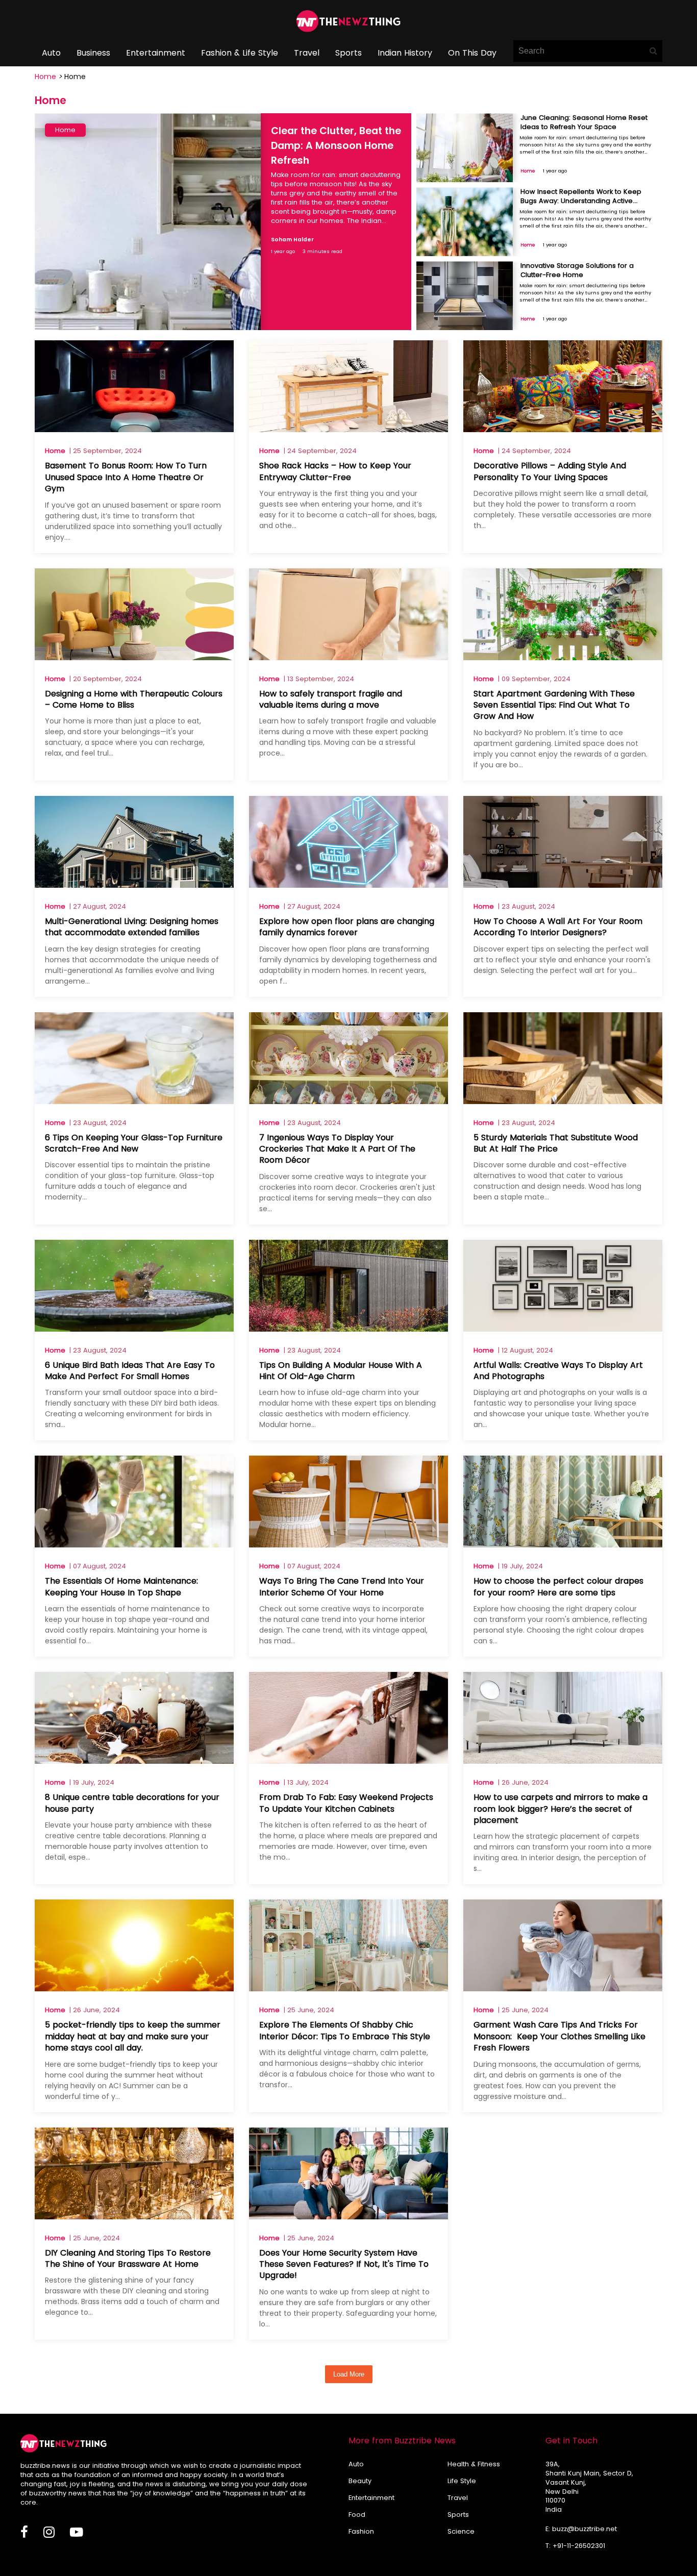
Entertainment (156, 53)
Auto (51, 53)
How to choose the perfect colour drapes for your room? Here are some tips (558, 1586)
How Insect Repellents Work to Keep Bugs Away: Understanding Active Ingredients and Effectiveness (581, 201)
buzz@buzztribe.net (584, 2529)
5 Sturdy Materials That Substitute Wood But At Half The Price (556, 1143)
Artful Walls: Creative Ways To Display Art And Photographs (558, 1371)
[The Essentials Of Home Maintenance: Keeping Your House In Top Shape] (134, 1545)
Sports (348, 53)
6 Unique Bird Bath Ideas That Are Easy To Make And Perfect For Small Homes (130, 1371)
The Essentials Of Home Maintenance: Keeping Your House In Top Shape (121, 1586)
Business (93, 53)
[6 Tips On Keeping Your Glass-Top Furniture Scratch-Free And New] (134, 1101)
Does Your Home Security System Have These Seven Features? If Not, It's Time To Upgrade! (344, 2264)
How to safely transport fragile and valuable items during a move (331, 699)
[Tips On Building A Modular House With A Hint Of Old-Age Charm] (348, 1329)
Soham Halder (292, 240)
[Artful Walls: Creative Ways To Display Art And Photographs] (563, 1329)
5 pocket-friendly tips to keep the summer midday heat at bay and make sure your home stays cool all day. (133, 2036)
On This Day (472, 53)
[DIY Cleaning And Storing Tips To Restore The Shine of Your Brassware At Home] (134, 2217)
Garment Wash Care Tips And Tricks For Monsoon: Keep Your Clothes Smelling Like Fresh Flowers (559, 2036)
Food (357, 2515)
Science (461, 2531)
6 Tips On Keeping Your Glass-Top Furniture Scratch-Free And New (134, 1143)
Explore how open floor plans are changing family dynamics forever (347, 927)
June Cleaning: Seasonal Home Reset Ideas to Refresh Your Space (584, 122)
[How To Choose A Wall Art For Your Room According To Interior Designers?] (563, 885)
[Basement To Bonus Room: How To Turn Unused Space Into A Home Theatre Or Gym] (134, 429)
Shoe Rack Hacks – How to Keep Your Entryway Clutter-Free (335, 471)
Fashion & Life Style (240, 53)
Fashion (361, 2531)
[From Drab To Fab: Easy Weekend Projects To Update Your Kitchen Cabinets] (348, 1761)
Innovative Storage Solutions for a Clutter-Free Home (577, 270)
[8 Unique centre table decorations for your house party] (134, 1761)
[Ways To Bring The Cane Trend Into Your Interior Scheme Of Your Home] (348, 1545)
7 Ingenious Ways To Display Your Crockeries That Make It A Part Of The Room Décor (337, 1149)
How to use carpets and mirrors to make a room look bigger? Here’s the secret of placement (561, 1809)
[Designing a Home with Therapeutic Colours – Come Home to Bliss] (134, 657)
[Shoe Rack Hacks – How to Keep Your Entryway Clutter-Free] (348, 429)
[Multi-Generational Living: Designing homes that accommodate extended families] (134, 885)
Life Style (462, 2481)
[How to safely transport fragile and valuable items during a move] (348, 657)
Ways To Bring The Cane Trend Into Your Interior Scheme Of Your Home (342, 1586)
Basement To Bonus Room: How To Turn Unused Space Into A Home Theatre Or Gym (126, 477)
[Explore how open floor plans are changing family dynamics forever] (348, 885)
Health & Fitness (474, 2464)
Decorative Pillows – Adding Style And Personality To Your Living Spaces (550, 471)
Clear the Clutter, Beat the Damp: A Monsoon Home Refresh (336, 146)
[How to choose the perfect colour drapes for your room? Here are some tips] (563, 1545)
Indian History (405, 53)
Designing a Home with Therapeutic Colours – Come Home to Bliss (134, 699)
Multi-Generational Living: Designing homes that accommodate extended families (132, 927)
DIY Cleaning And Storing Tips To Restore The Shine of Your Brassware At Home (128, 2258)
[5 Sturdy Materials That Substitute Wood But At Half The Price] (563, 1101)
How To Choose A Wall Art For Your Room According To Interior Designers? (558, 927)
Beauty (360, 2481)
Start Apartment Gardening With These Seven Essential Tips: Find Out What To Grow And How (554, 705)
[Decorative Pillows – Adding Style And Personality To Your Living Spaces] (563, 429)
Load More (349, 2374)
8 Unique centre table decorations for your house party (132, 1803)
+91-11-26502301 (579, 2546)
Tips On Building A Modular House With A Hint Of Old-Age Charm (341, 1371)
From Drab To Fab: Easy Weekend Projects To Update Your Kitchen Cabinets (346, 1803)
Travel (307, 53)
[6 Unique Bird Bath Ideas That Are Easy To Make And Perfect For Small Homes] (134, 1329)
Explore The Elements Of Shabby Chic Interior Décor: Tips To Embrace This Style (345, 2030)
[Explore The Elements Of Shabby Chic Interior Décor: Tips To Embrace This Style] (348, 1989)
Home (45, 77)
